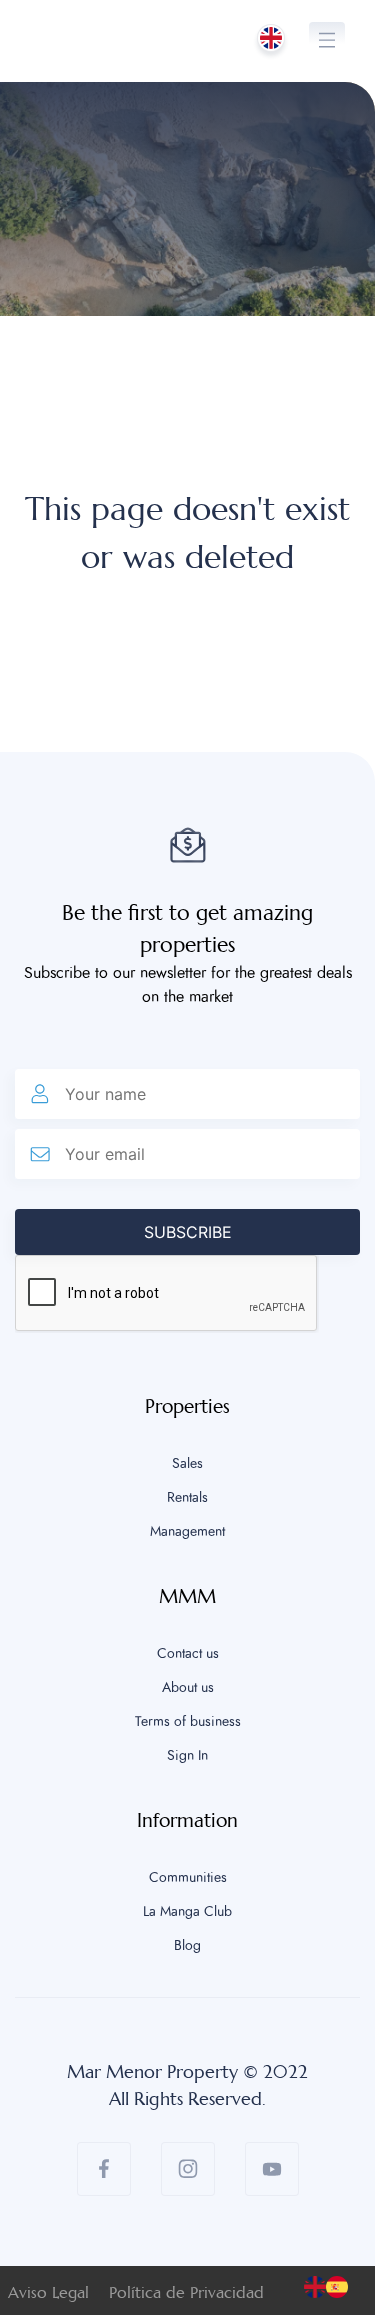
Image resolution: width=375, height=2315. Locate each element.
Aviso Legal (48, 2292)
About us (188, 1688)
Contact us (188, 1654)
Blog (187, 1946)
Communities (188, 1878)
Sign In (187, 1756)
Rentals (187, 1498)
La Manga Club (187, 1912)
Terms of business (188, 1722)
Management (187, 1532)
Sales (187, 1464)
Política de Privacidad (186, 2292)
